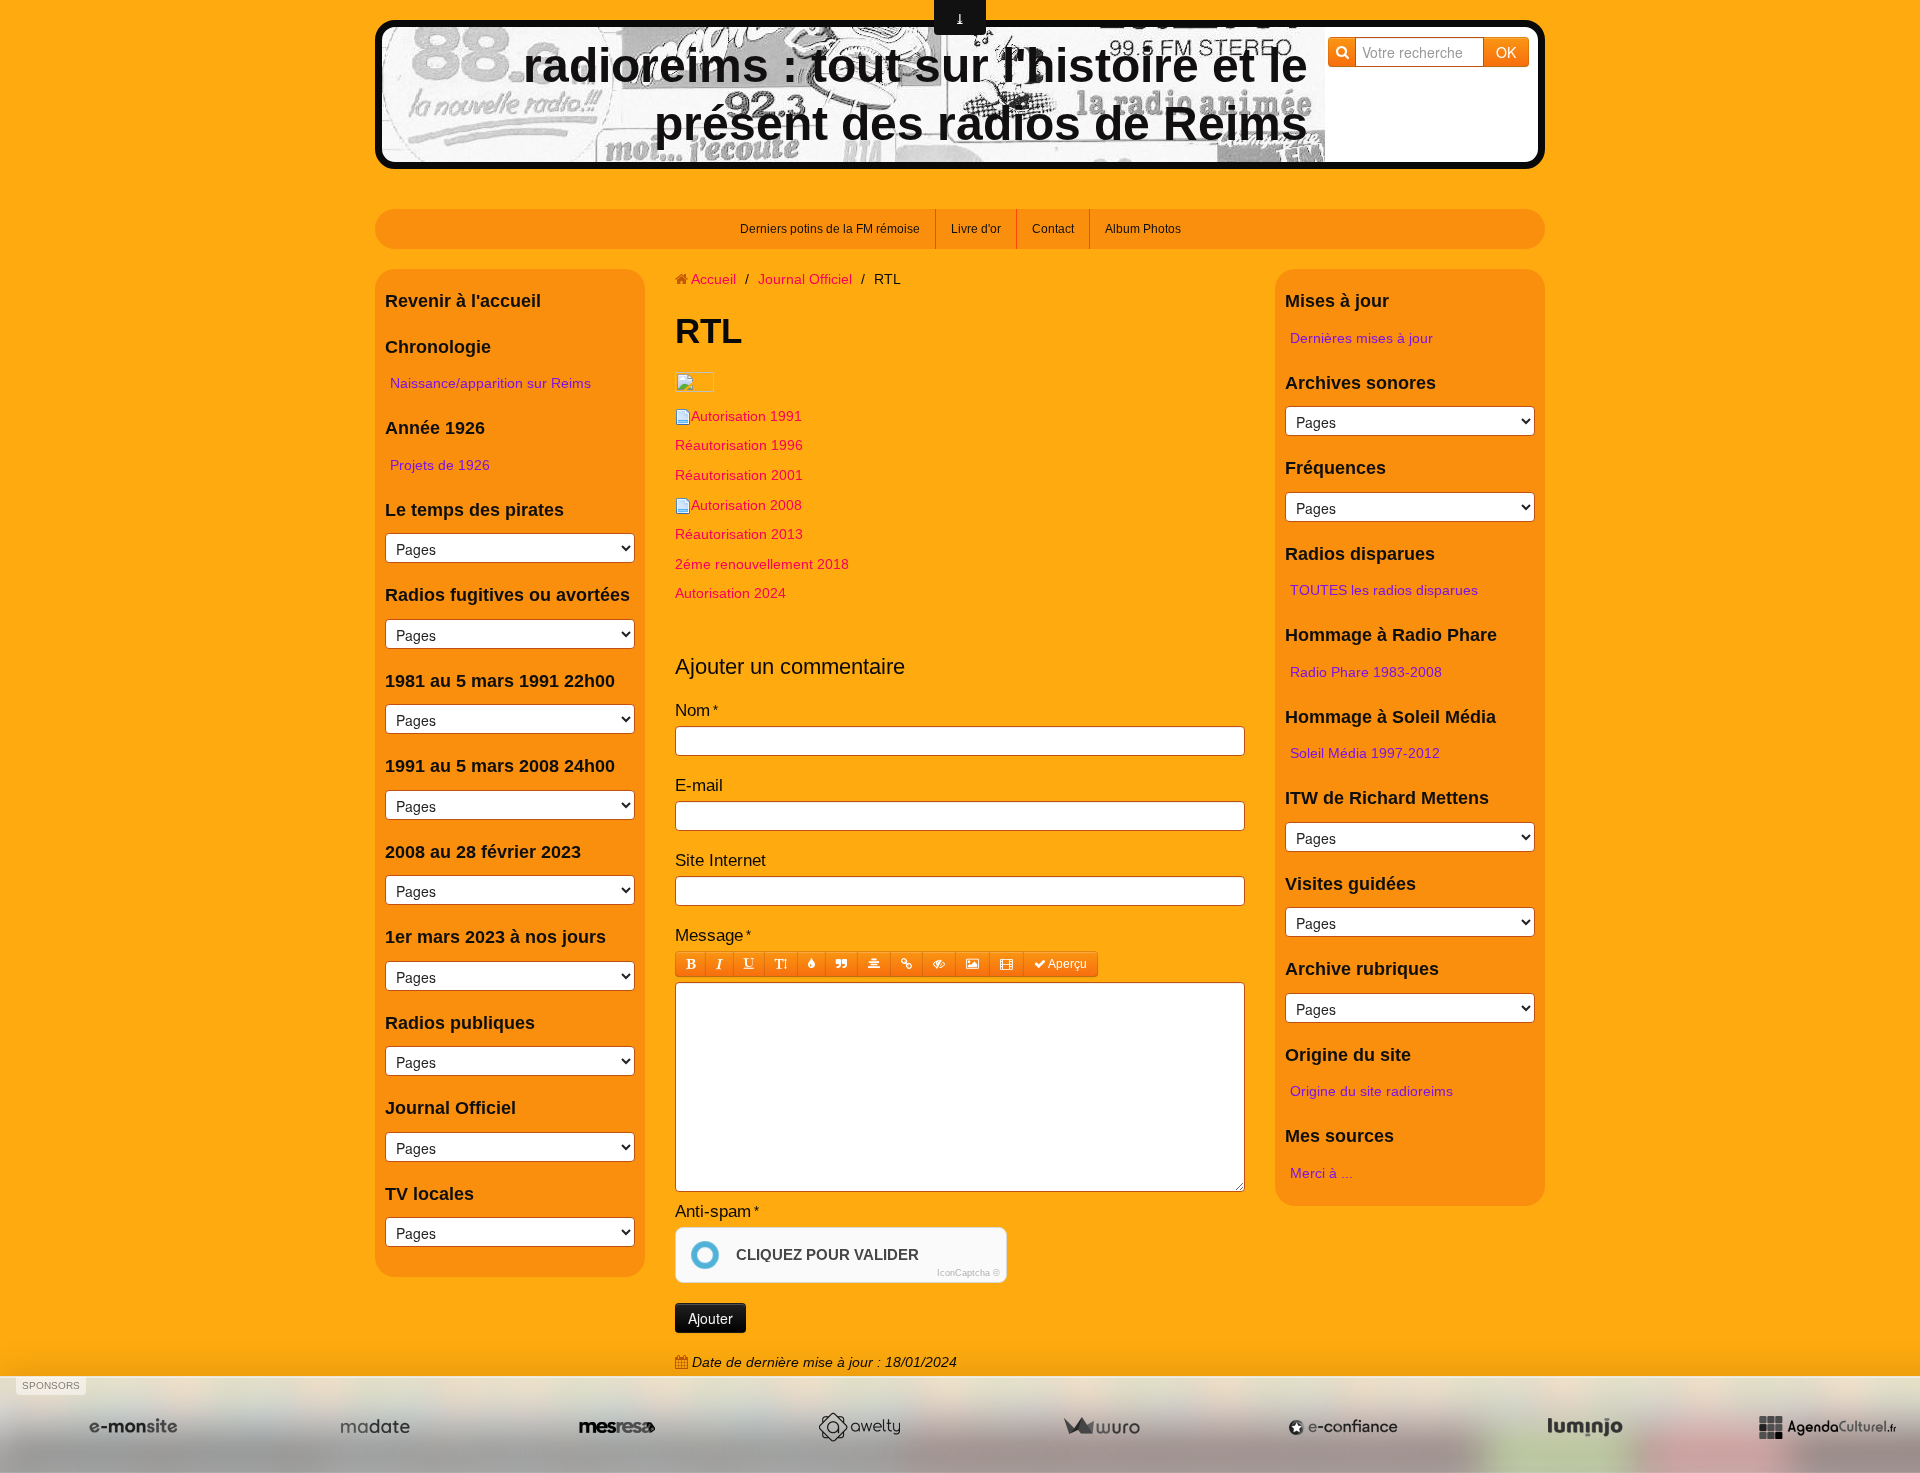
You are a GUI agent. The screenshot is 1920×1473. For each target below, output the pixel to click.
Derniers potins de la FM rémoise (830, 229)
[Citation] (841, 964)
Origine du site (1348, 1055)
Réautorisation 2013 (741, 534)
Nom (692, 710)
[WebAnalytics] (694, 383)
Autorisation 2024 (730, 593)
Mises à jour (1337, 301)
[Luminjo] (1585, 1427)
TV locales (429, 1194)
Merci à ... (1321, 1173)
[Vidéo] (1006, 964)
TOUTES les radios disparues (1384, 590)
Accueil (713, 279)
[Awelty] (859, 1427)
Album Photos (1143, 229)
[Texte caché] (939, 964)
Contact (1053, 229)
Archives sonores (1360, 383)
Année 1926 (435, 428)
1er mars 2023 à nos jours (495, 937)
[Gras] (690, 964)
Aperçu (1066, 964)
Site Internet (720, 860)
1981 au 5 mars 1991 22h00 (500, 681)
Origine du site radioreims (1371, 1091)
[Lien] (906, 964)
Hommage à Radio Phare (1391, 635)
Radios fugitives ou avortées (507, 595)
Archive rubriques (1362, 969)
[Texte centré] (874, 964)
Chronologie (438, 347)
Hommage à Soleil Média (1390, 717)
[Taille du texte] (781, 964)
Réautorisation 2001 (741, 475)
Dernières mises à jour (1361, 338)
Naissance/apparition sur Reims (490, 383)
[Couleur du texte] (811, 964)
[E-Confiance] (1343, 1427)
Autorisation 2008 (746, 505)
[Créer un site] (133, 1427)
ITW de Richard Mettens (1387, 798)
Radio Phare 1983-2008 (1366, 672)
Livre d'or (976, 229)
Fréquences (1335, 468)
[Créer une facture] (1101, 1427)
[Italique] (719, 964)
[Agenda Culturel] (1827, 1427)
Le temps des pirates (474, 510)
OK (1506, 52)
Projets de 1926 (440, 465)
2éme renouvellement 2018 (762, 564)
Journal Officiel (450, 1108)
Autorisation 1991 (746, 416)
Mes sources (1339, 1136)
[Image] (972, 964)
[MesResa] (617, 1427)
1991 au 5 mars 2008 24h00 (500, 766)
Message (709, 935)
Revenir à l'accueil (463, 301)
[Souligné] (749, 964)
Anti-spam (713, 1211)
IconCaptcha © (968, 1273)
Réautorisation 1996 (741, 445)
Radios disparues (1360, 554)
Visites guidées (1350, 884)
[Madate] (375, 1427)
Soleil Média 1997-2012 (1365, 753)
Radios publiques (460, 1023)
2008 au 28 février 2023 (483, 852)
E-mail (699, 785)
